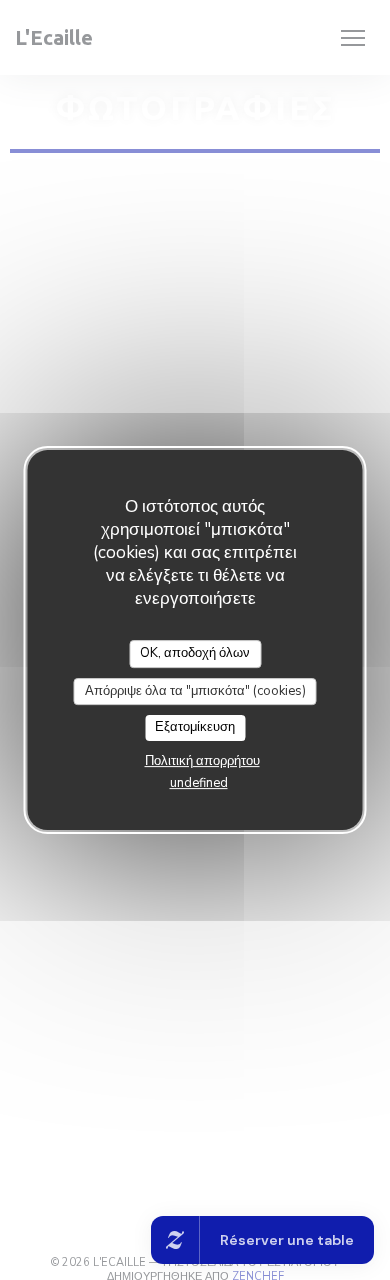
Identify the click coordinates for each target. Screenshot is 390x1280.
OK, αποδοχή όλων (195, 653)
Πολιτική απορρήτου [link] (202, 761)
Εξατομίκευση (195, 727)
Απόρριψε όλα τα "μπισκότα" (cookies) (195, 691)
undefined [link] (199, 783)
